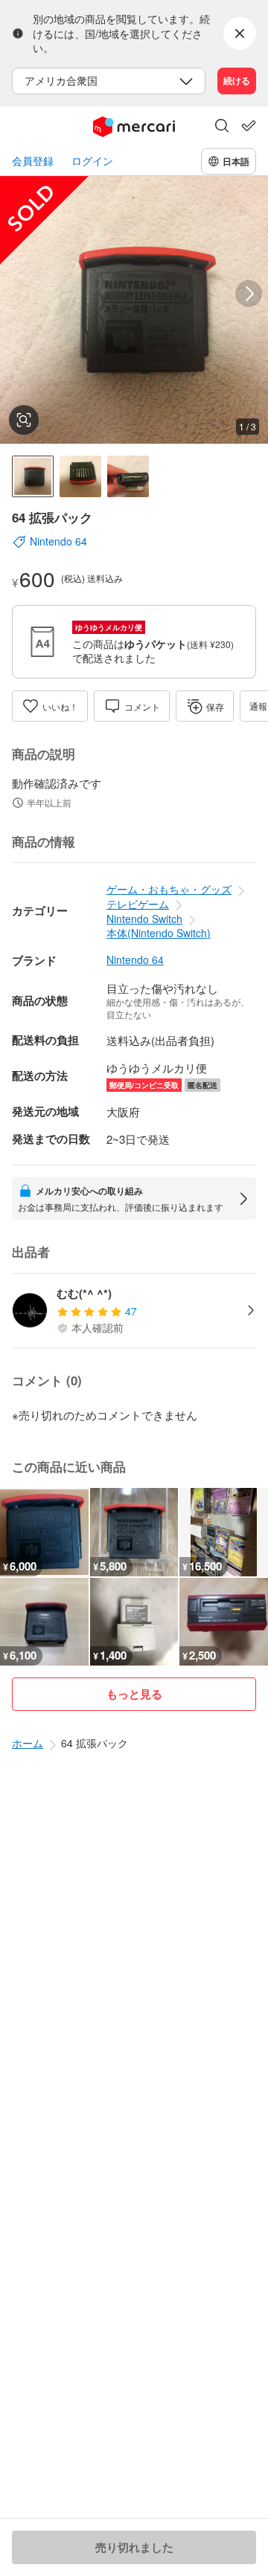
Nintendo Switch (144, 919)
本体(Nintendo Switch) (159, 933)
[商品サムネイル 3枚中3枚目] (128, 476)
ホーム (28, 1743)
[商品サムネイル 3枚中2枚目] (80, 476)
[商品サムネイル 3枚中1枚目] (33, 476)
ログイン (92, 161)
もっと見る (134, 1694)
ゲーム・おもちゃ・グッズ (169, 889)
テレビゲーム (138, 904)
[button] (222, 127)
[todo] (249, 126)
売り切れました (134, 2547)
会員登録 (33, 161)
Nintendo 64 (135, 960)
